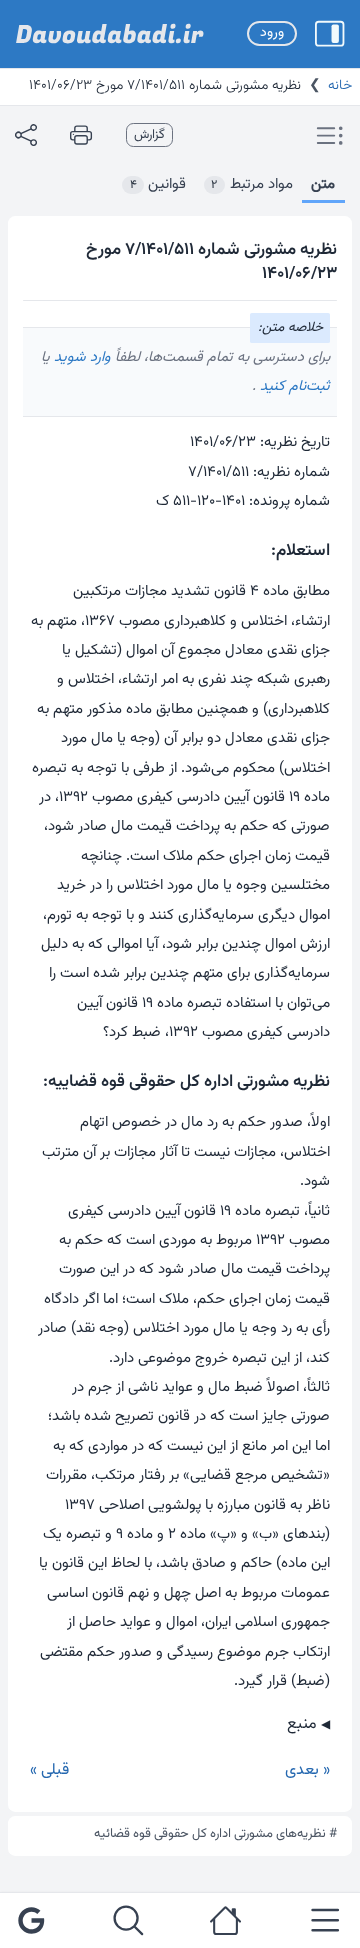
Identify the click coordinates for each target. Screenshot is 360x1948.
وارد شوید (80, 357)
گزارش (149, 135)
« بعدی (307, 1770)
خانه (340, 86)
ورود (272, 33)
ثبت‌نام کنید (293, 386)
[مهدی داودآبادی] (110, 34)
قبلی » (49, 1770)
